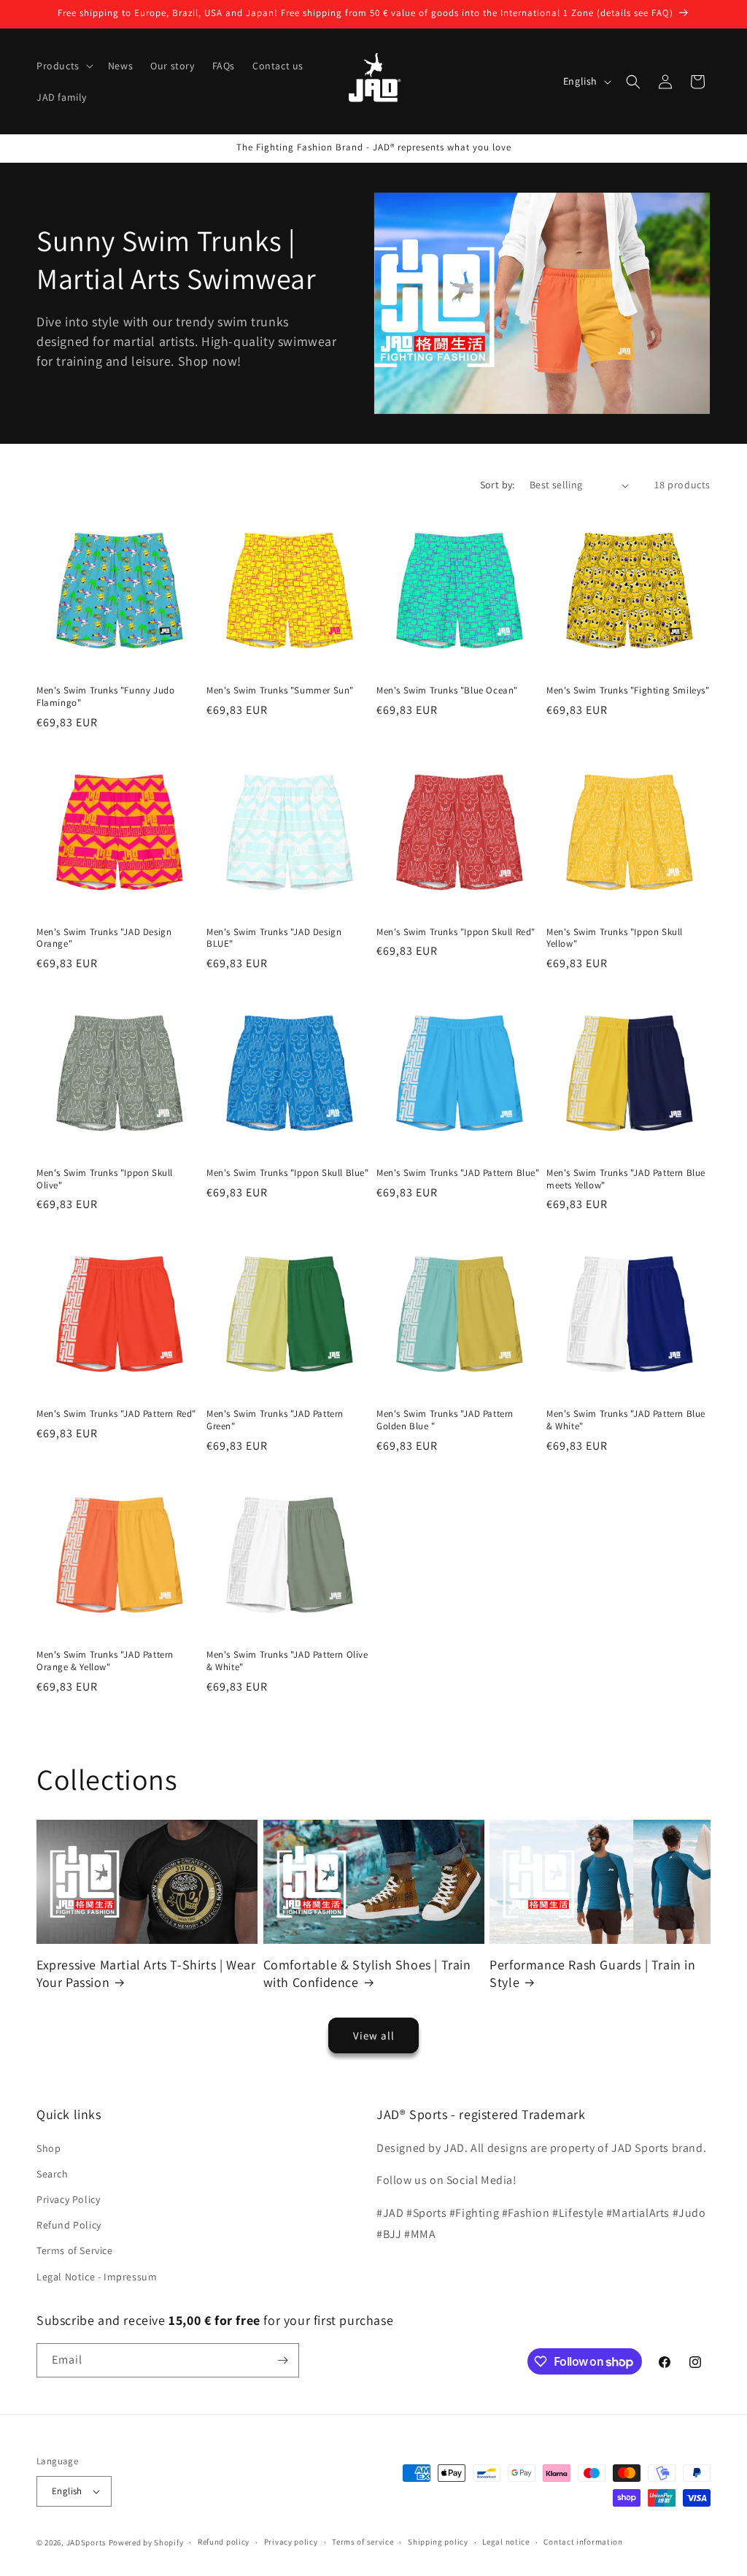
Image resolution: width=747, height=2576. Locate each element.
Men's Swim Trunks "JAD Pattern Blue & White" (626, 1420)
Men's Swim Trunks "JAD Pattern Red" (116, 1414)
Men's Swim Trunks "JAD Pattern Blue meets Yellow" (626, 1179)
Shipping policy (438, 2542)
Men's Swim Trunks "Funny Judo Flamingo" (105, 697)
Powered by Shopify (146, 2542)
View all (374, 2035)
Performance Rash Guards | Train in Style (592, 1973)
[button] (63, 66)
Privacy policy (291, 2542)
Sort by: (498, 485)
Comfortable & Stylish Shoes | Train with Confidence (367, 1973)
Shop (49, 2148)
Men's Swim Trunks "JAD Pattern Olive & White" (287, 1661)
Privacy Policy (68, 2199)
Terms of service (363, 2542)
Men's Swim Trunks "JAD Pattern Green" (275, 1420)
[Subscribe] (282, 2360)
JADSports (86, 2542)
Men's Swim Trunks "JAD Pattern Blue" (458, 1173)
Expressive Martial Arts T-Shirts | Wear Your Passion (146, 1973)
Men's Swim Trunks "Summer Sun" (280, 691)
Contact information (583, 2542)
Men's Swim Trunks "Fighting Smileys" (628, 691)
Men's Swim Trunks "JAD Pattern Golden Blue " (445, 1420)
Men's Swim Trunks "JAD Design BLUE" (274, 938)
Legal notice (506, 2542)
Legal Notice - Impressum (97, 2277)
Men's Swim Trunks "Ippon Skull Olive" (105, 1179)
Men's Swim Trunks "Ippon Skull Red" (456, 932)
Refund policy (224, 2542)
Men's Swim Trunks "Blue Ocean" (447, 691)
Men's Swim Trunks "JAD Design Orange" (104, 938)
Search (53, 2174)
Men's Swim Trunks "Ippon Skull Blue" (288, 1173)
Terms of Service (75, 2250)
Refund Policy (69, 2225)
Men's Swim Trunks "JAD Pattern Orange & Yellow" (105, 1661)
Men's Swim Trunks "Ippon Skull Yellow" (615, 938)
